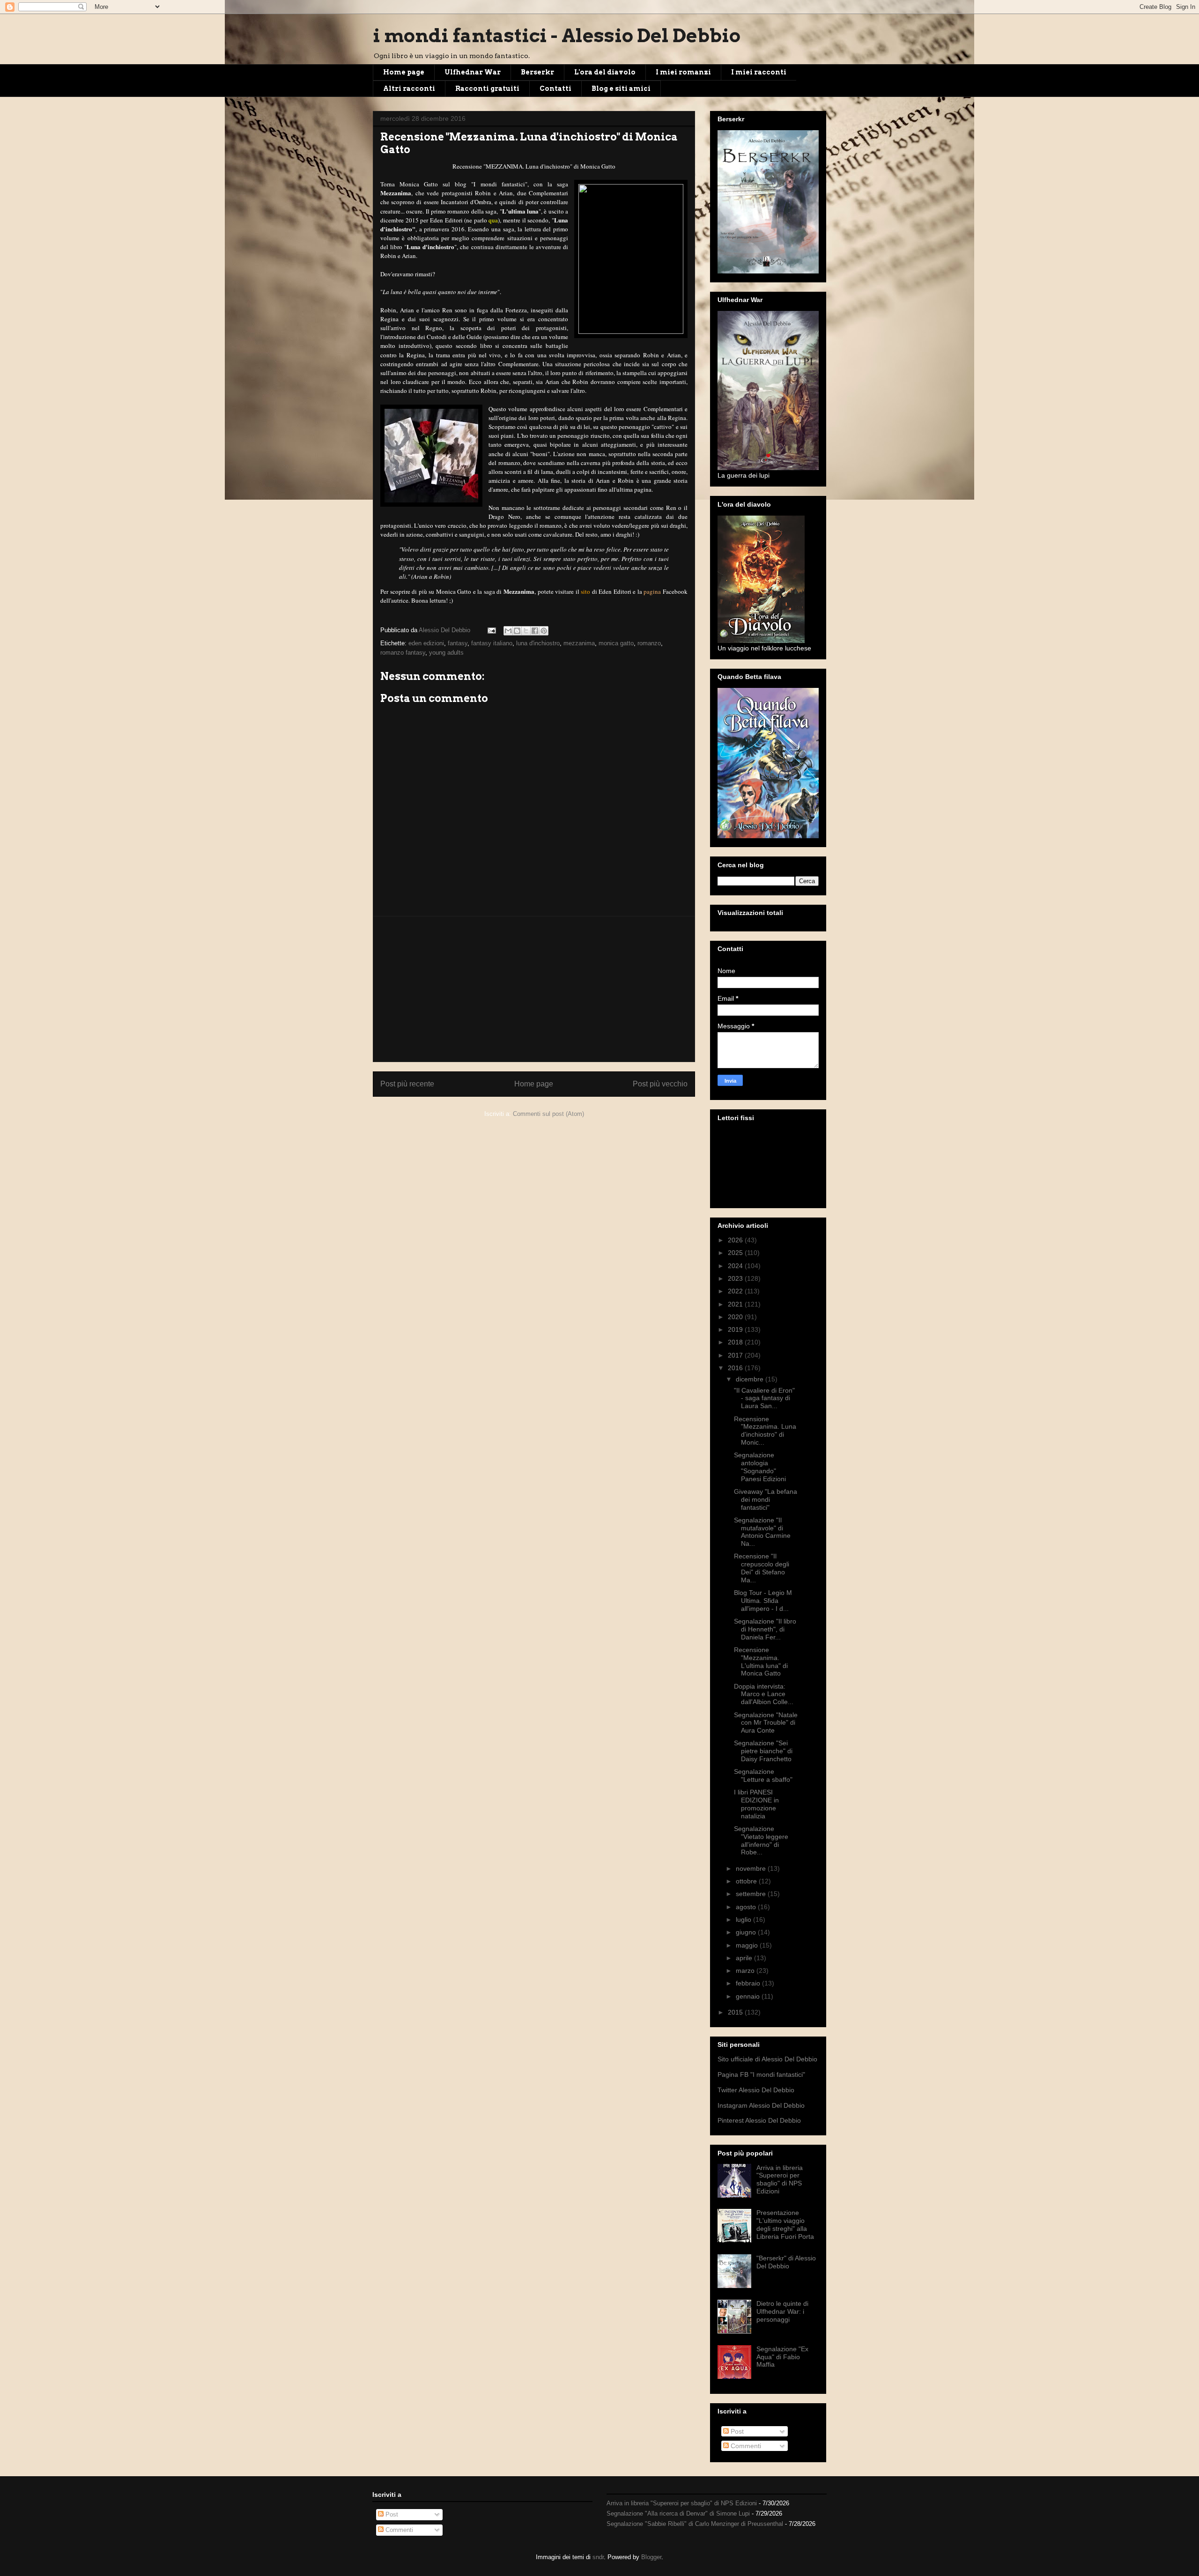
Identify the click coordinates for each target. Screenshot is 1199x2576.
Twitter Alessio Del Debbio (756, 2090)
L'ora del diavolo (605, 72)
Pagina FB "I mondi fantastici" (761, 2074)
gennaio (749, 1996)
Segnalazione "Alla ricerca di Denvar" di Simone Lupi (678, 2513)
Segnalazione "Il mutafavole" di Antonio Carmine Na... (762, 1532)
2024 (736, 1266)
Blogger (651, 2557)
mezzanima (579, 643)
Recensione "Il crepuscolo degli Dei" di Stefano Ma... (762, 1568)
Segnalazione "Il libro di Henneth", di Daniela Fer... (765, 1629)
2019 (736, 1329)
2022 (736, 1291)
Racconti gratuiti (487, 89)
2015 (736, 2012)
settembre (752, 1894)
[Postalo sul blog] (517, 631)
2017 (736, 1355)
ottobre (747, 1881)
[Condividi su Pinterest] (544, 631)
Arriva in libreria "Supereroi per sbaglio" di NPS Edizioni (780, 2179)
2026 (736, 1240)
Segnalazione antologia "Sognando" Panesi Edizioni (760, 1467)
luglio (744, 1919)
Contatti (555, 89)
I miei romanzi (683, 72)
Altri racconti (409, 89)
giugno (747, 1932)
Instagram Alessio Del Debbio (761, 2105)
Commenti (745, 2446)
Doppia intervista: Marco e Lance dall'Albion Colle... (764, 1694)
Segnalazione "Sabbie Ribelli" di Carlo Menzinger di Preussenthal (695, 2524)
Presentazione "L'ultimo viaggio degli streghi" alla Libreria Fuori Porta (785, 2224)
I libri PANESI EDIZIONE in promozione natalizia (756, 1804)
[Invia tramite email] (508, 631)
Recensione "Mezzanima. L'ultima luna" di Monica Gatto (761, 1661)
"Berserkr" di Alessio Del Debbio (786, 2262)
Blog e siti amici (621, 89)
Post (736, 2431)
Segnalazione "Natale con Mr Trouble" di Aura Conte (766, 1723)
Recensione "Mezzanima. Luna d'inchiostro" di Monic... (765, 1431)
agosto (747, 1907)
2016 (736, 1368)
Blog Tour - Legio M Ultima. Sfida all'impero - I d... (763, 1601)
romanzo (649, 643)
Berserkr (537, 72)
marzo (746, 1971)
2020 (736, 1317)
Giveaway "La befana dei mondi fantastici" (766, 1499)
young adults (446, 653)
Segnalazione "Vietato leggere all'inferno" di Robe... (761, 1840)
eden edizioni (426, 643)
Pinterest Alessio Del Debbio (759, 2120)
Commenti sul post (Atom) (548, 1114)
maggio (748, 1945)
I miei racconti (759, 72)
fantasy (458, 643)
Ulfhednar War (473, 72)
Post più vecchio (660, 1084)
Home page (404, 72)
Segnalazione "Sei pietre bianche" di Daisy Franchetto (763, 1751)
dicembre (751, 1379)
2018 (736, 1342)
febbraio (749, 1983)
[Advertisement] (534, 989)
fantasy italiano (492, 643)
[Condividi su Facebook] (535, 631)
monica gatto (616, 643)
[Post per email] (491, 630)
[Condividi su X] (526, 631)
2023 (736, 1278)
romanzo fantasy (403, 653)
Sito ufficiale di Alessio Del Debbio (767, 2059)
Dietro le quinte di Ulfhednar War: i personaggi (782, 2311)
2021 (736, 1304)
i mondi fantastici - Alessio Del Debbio (557, 36)
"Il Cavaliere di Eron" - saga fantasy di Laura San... (764, 1398)
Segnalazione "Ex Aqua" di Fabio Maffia (782, 2357)
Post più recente (407, 1084)
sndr (598, 2557)
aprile (745, 1958)
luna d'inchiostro (538, 643)
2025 (736, 1253)
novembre (752, 1868)
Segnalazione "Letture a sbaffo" (763, 1775)
